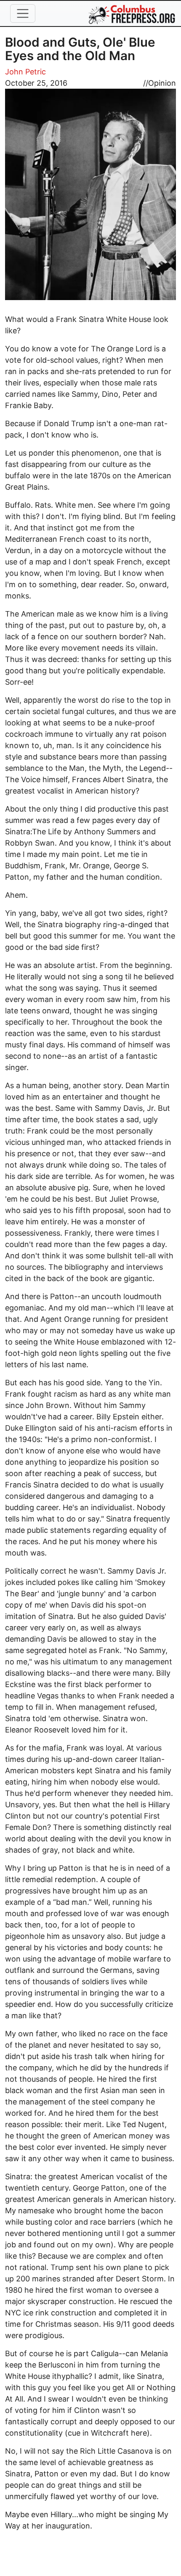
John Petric (25, 72)
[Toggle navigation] (23, 13)
